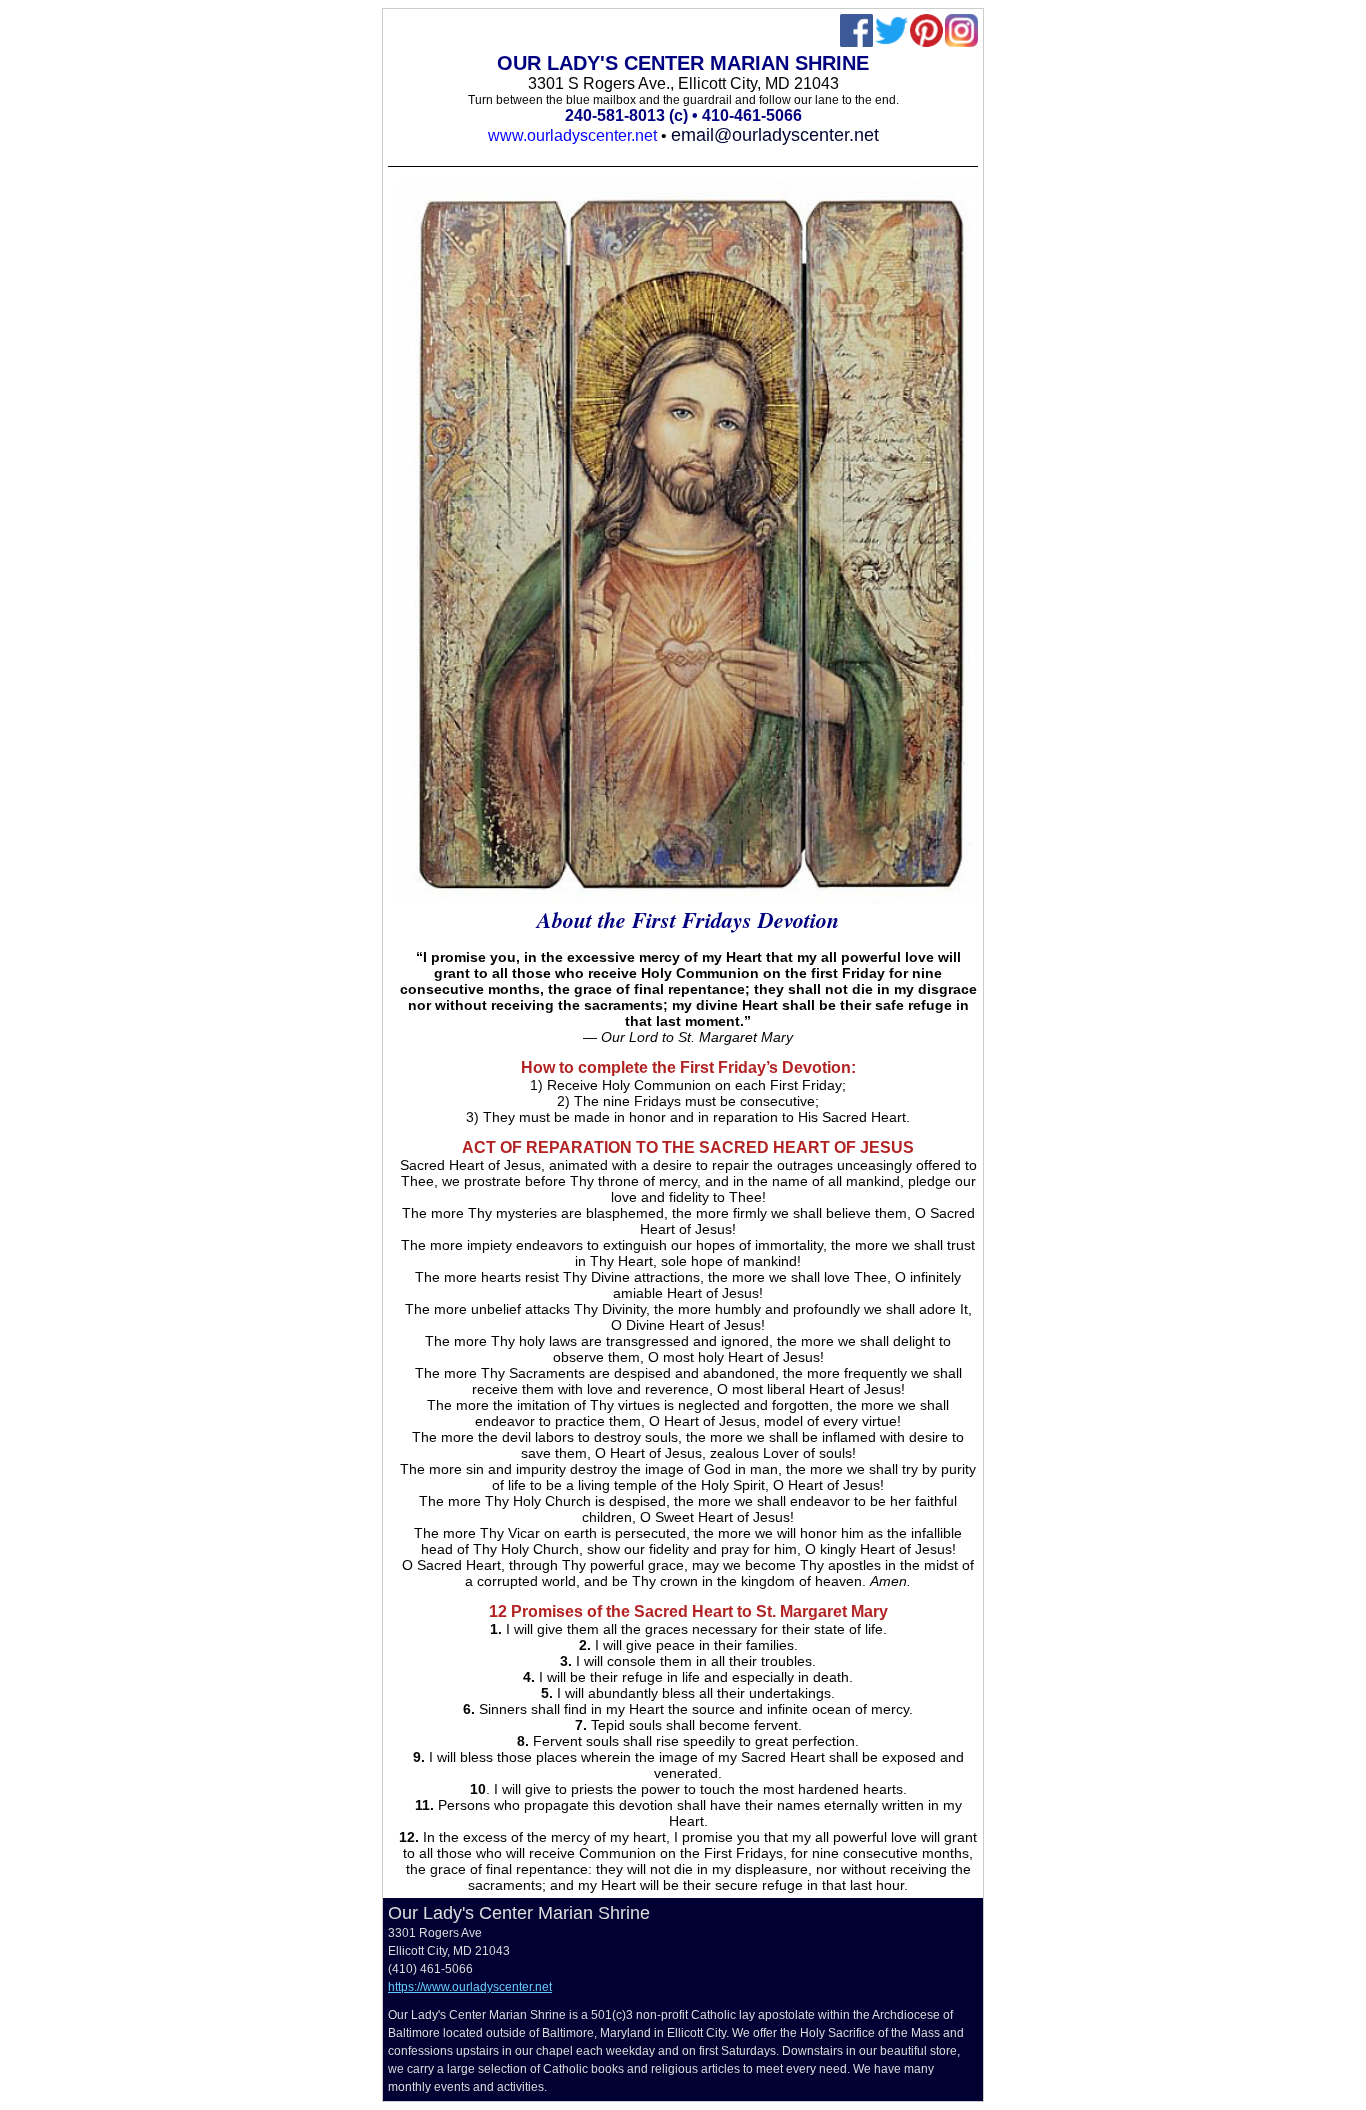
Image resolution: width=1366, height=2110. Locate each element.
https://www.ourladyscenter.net (470, 1987)
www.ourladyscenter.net (572, 135)
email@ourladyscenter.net (775, 135)
